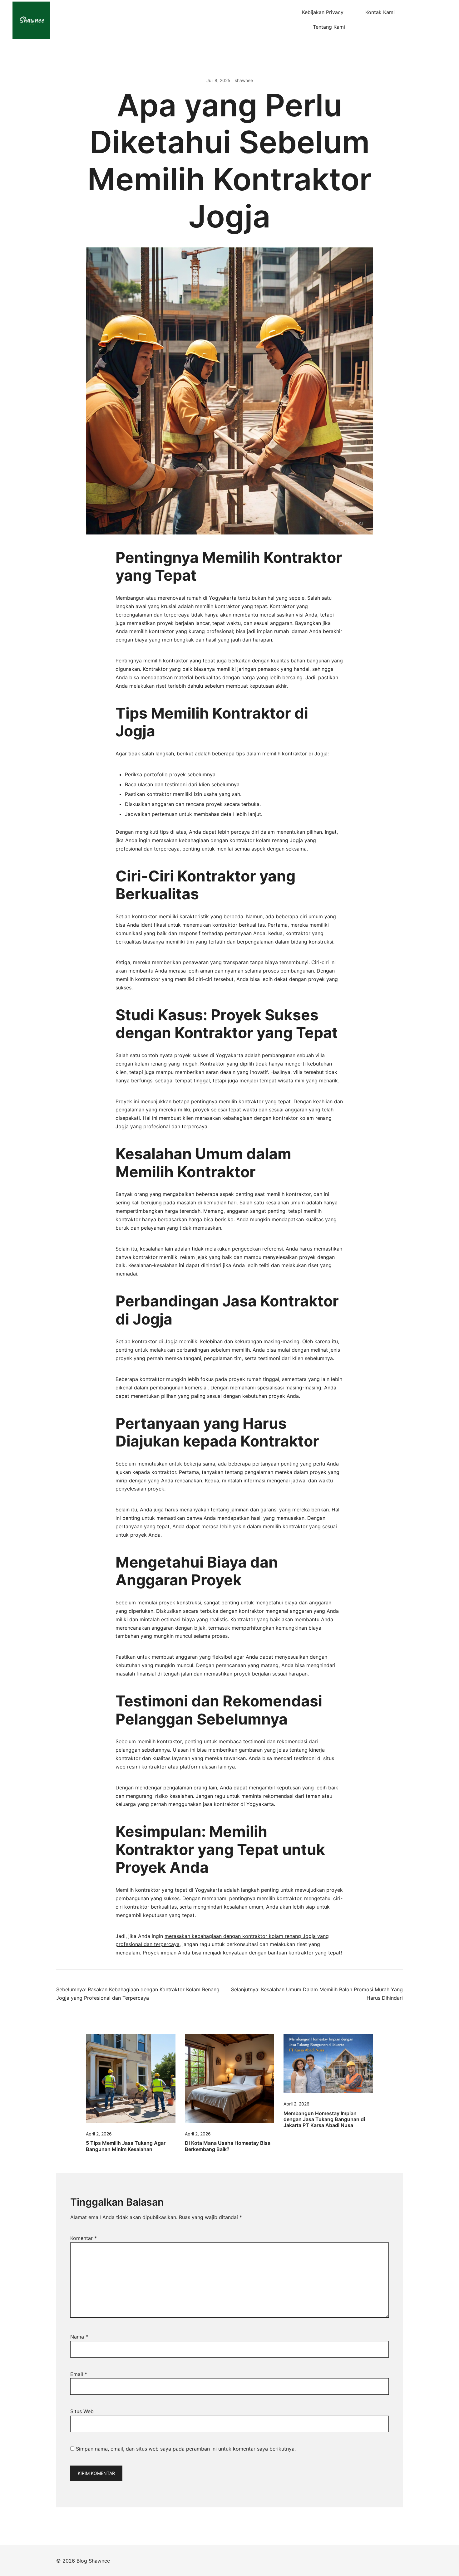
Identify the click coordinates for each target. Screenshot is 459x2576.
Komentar (84, 2238)
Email (79, 2374)
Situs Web (82, 2411)
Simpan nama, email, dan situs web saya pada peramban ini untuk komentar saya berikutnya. (186, 2449)
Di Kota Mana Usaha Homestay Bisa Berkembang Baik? (228, 2146)
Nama (79, 2337)
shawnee (244, 80)
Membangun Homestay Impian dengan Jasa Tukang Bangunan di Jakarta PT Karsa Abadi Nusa (324, 2119)
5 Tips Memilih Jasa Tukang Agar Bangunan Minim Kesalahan (126, 2146)
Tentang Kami (329, 27)
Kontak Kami (380, 12)
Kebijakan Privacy (323, 12)
